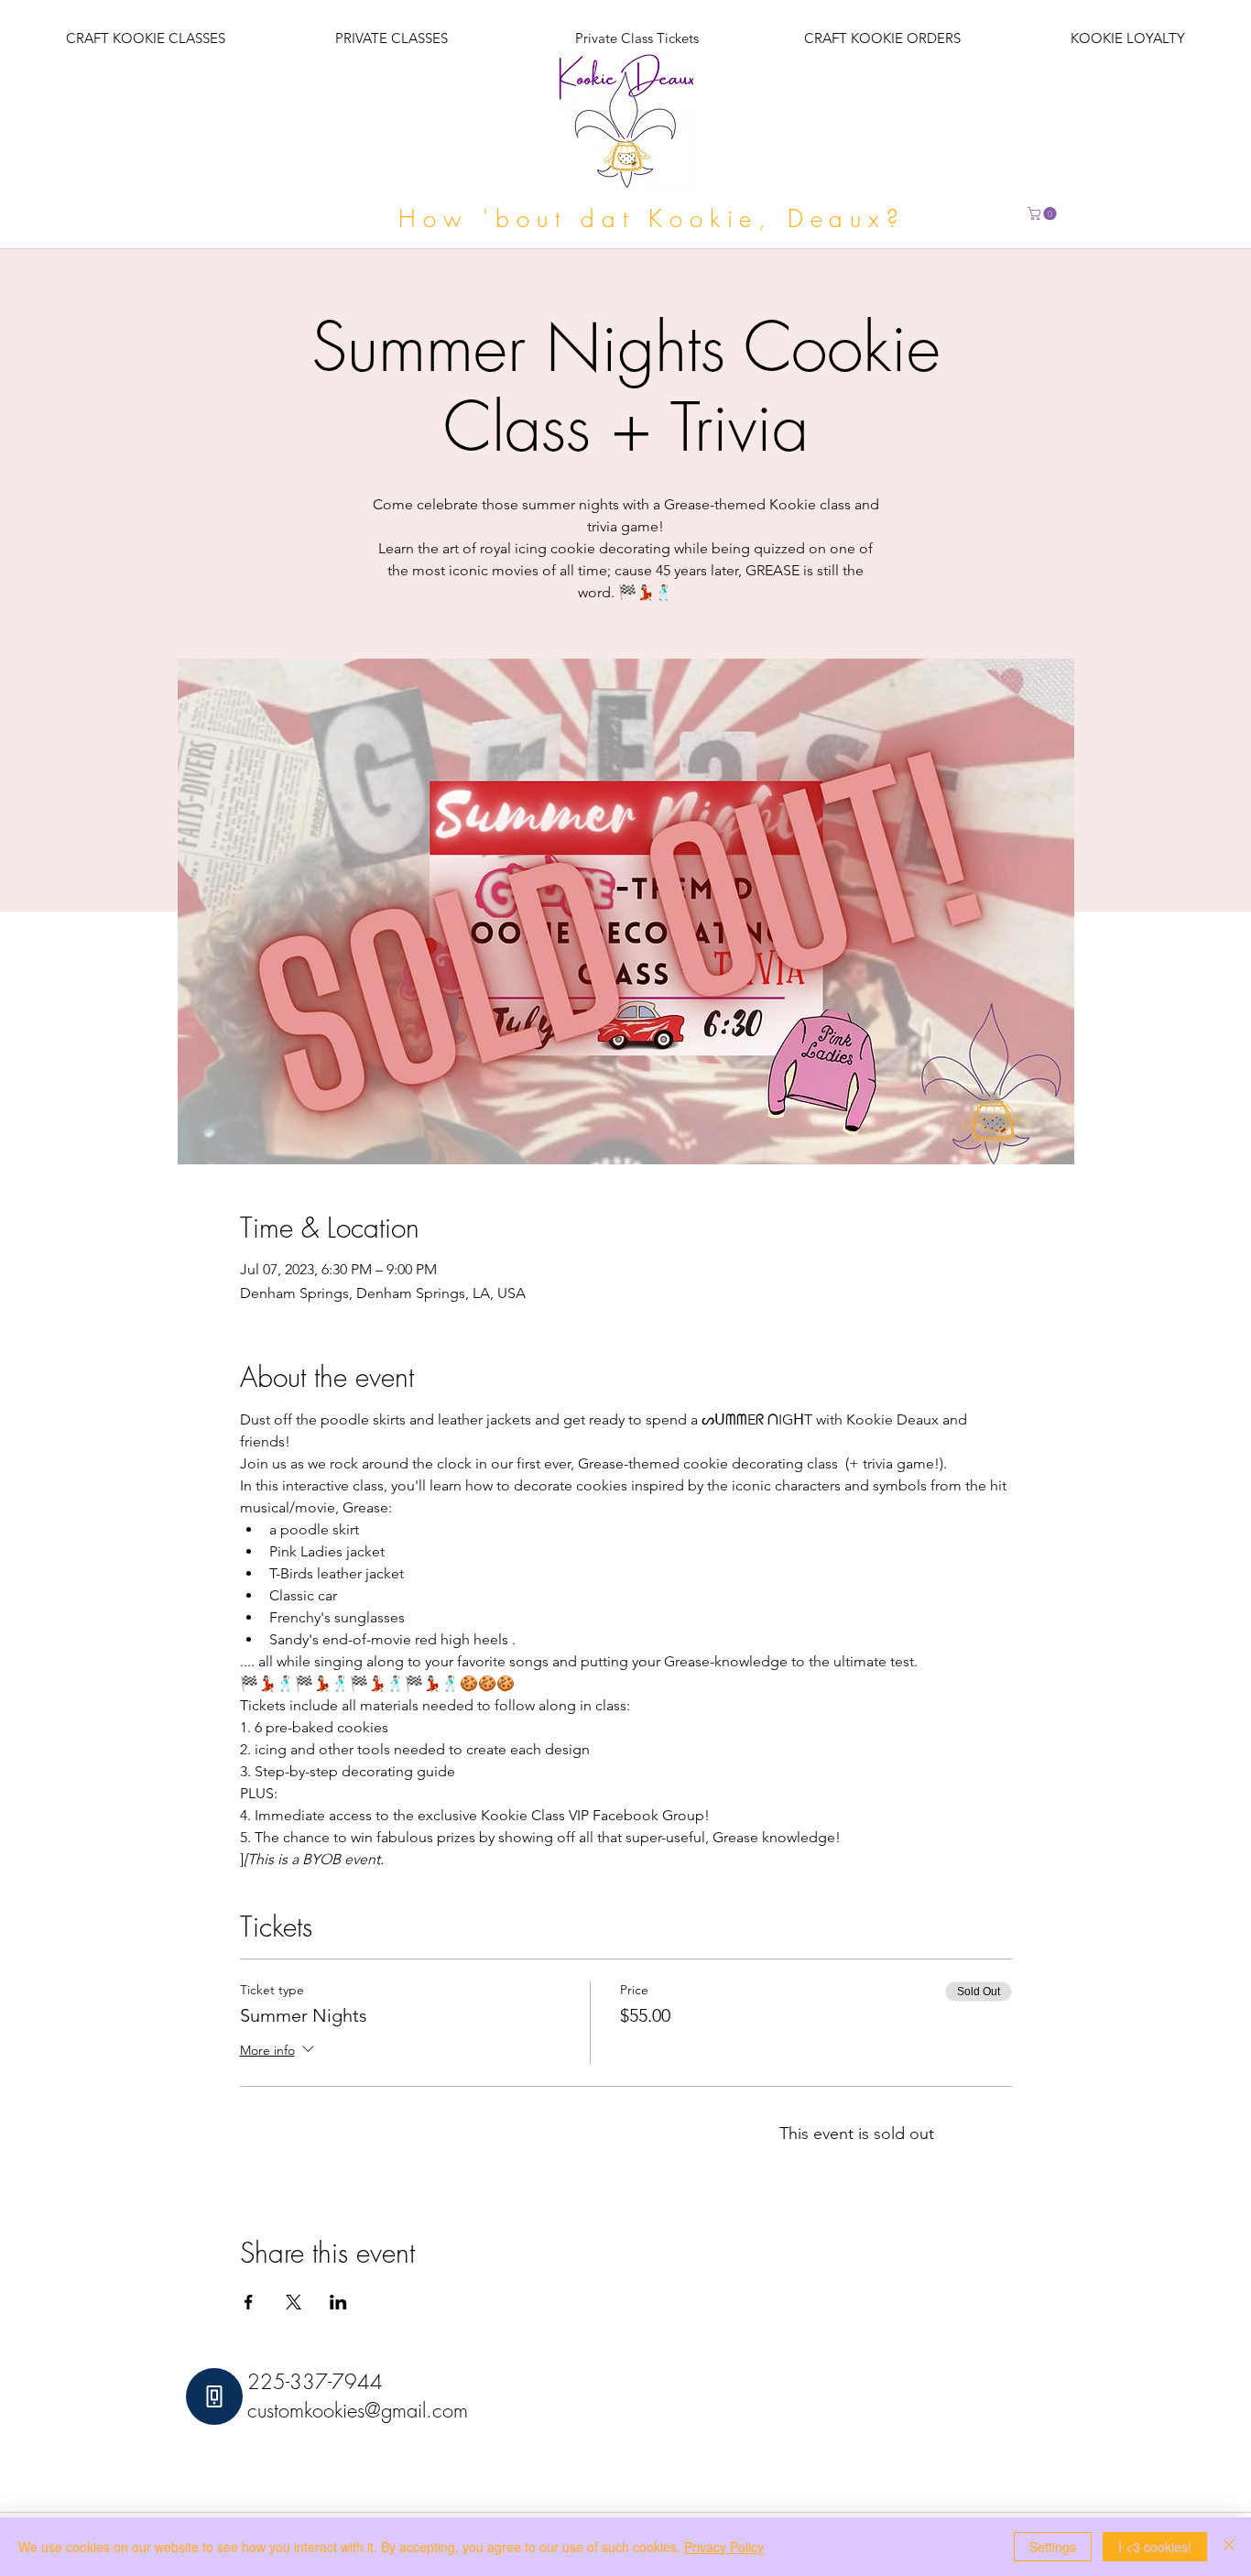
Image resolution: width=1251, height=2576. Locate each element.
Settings (1053, 2547)
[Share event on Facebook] (249, 2302)
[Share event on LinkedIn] (338, 2302)
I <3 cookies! (1155, 2547)
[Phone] (214, 2396)
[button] (1044, 213)
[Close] (1229, 2547)
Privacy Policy (724, 2547)
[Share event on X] (294, 2302)
